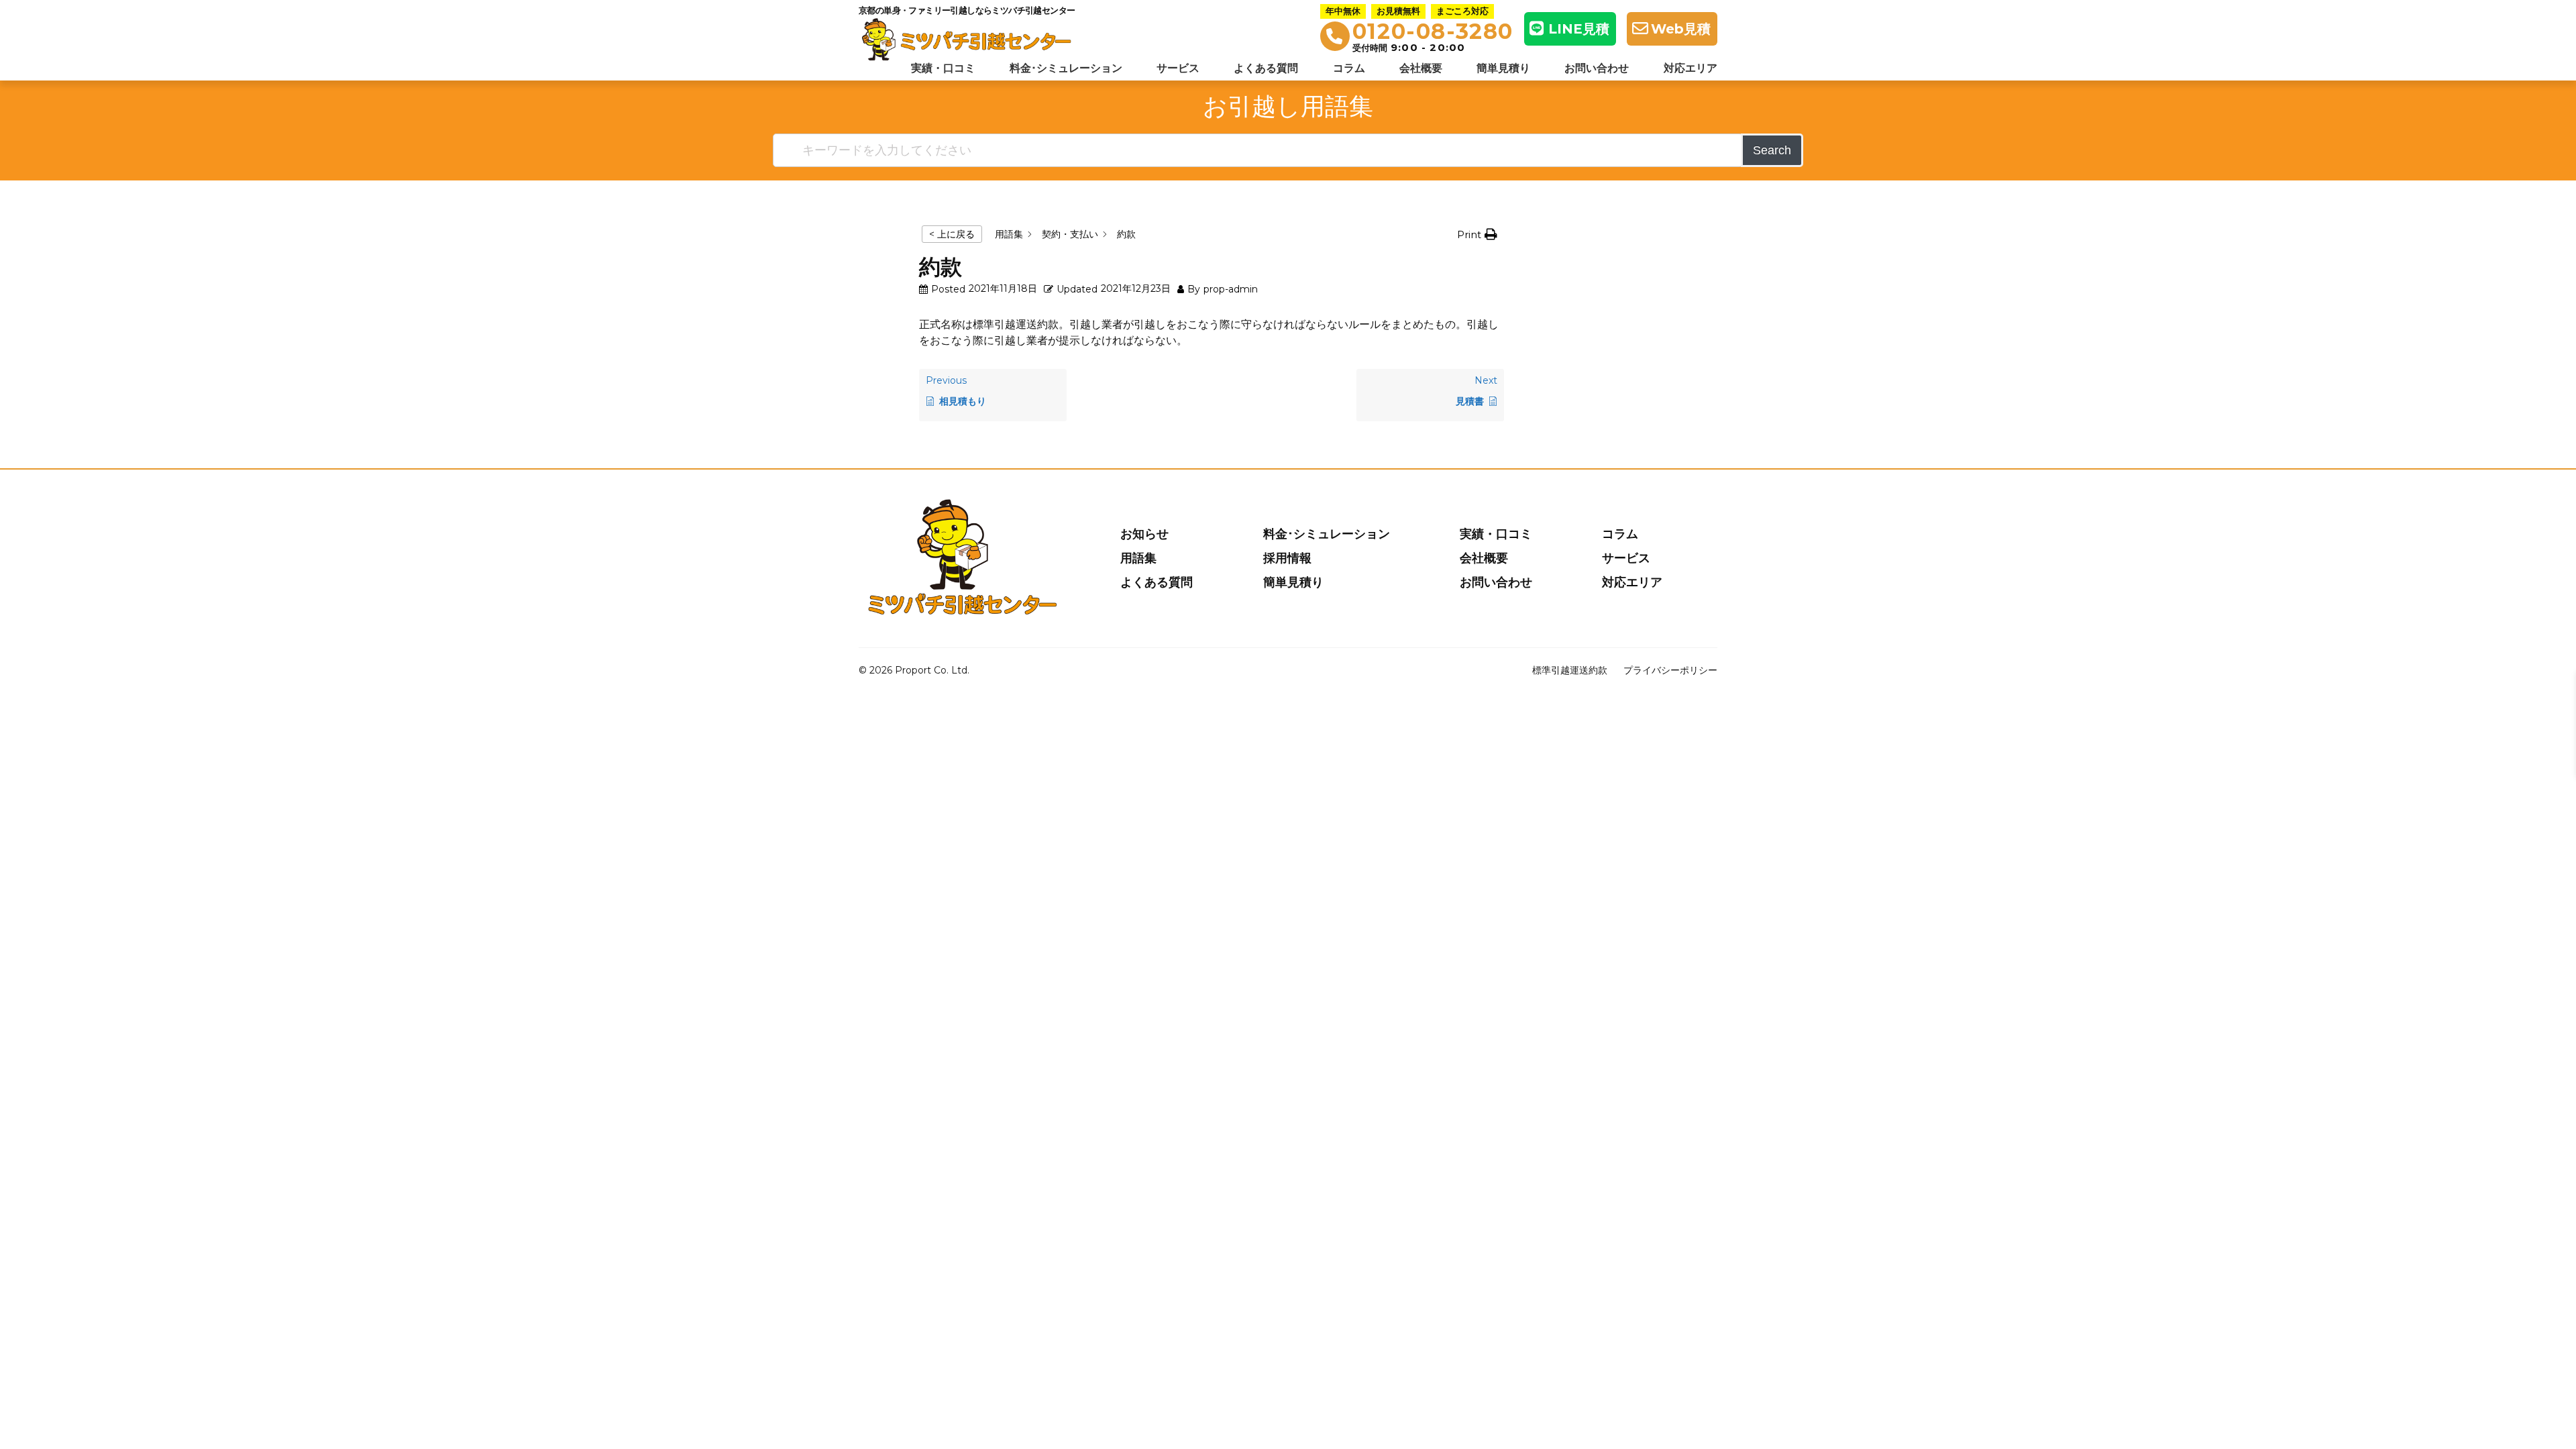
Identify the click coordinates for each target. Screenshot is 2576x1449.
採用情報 (1287, 558)
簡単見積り (1503, 68)
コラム (1349, 68)
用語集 (1138, 558)
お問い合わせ (1597, 68)
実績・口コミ (943, 68)
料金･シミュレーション (1066, 68)
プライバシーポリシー (1670, 670)
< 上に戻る (952, 234)
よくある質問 (1266, 68)
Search (1772, 150)
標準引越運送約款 (1570, 670)
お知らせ (1144, 534)
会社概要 (1421, 68)
